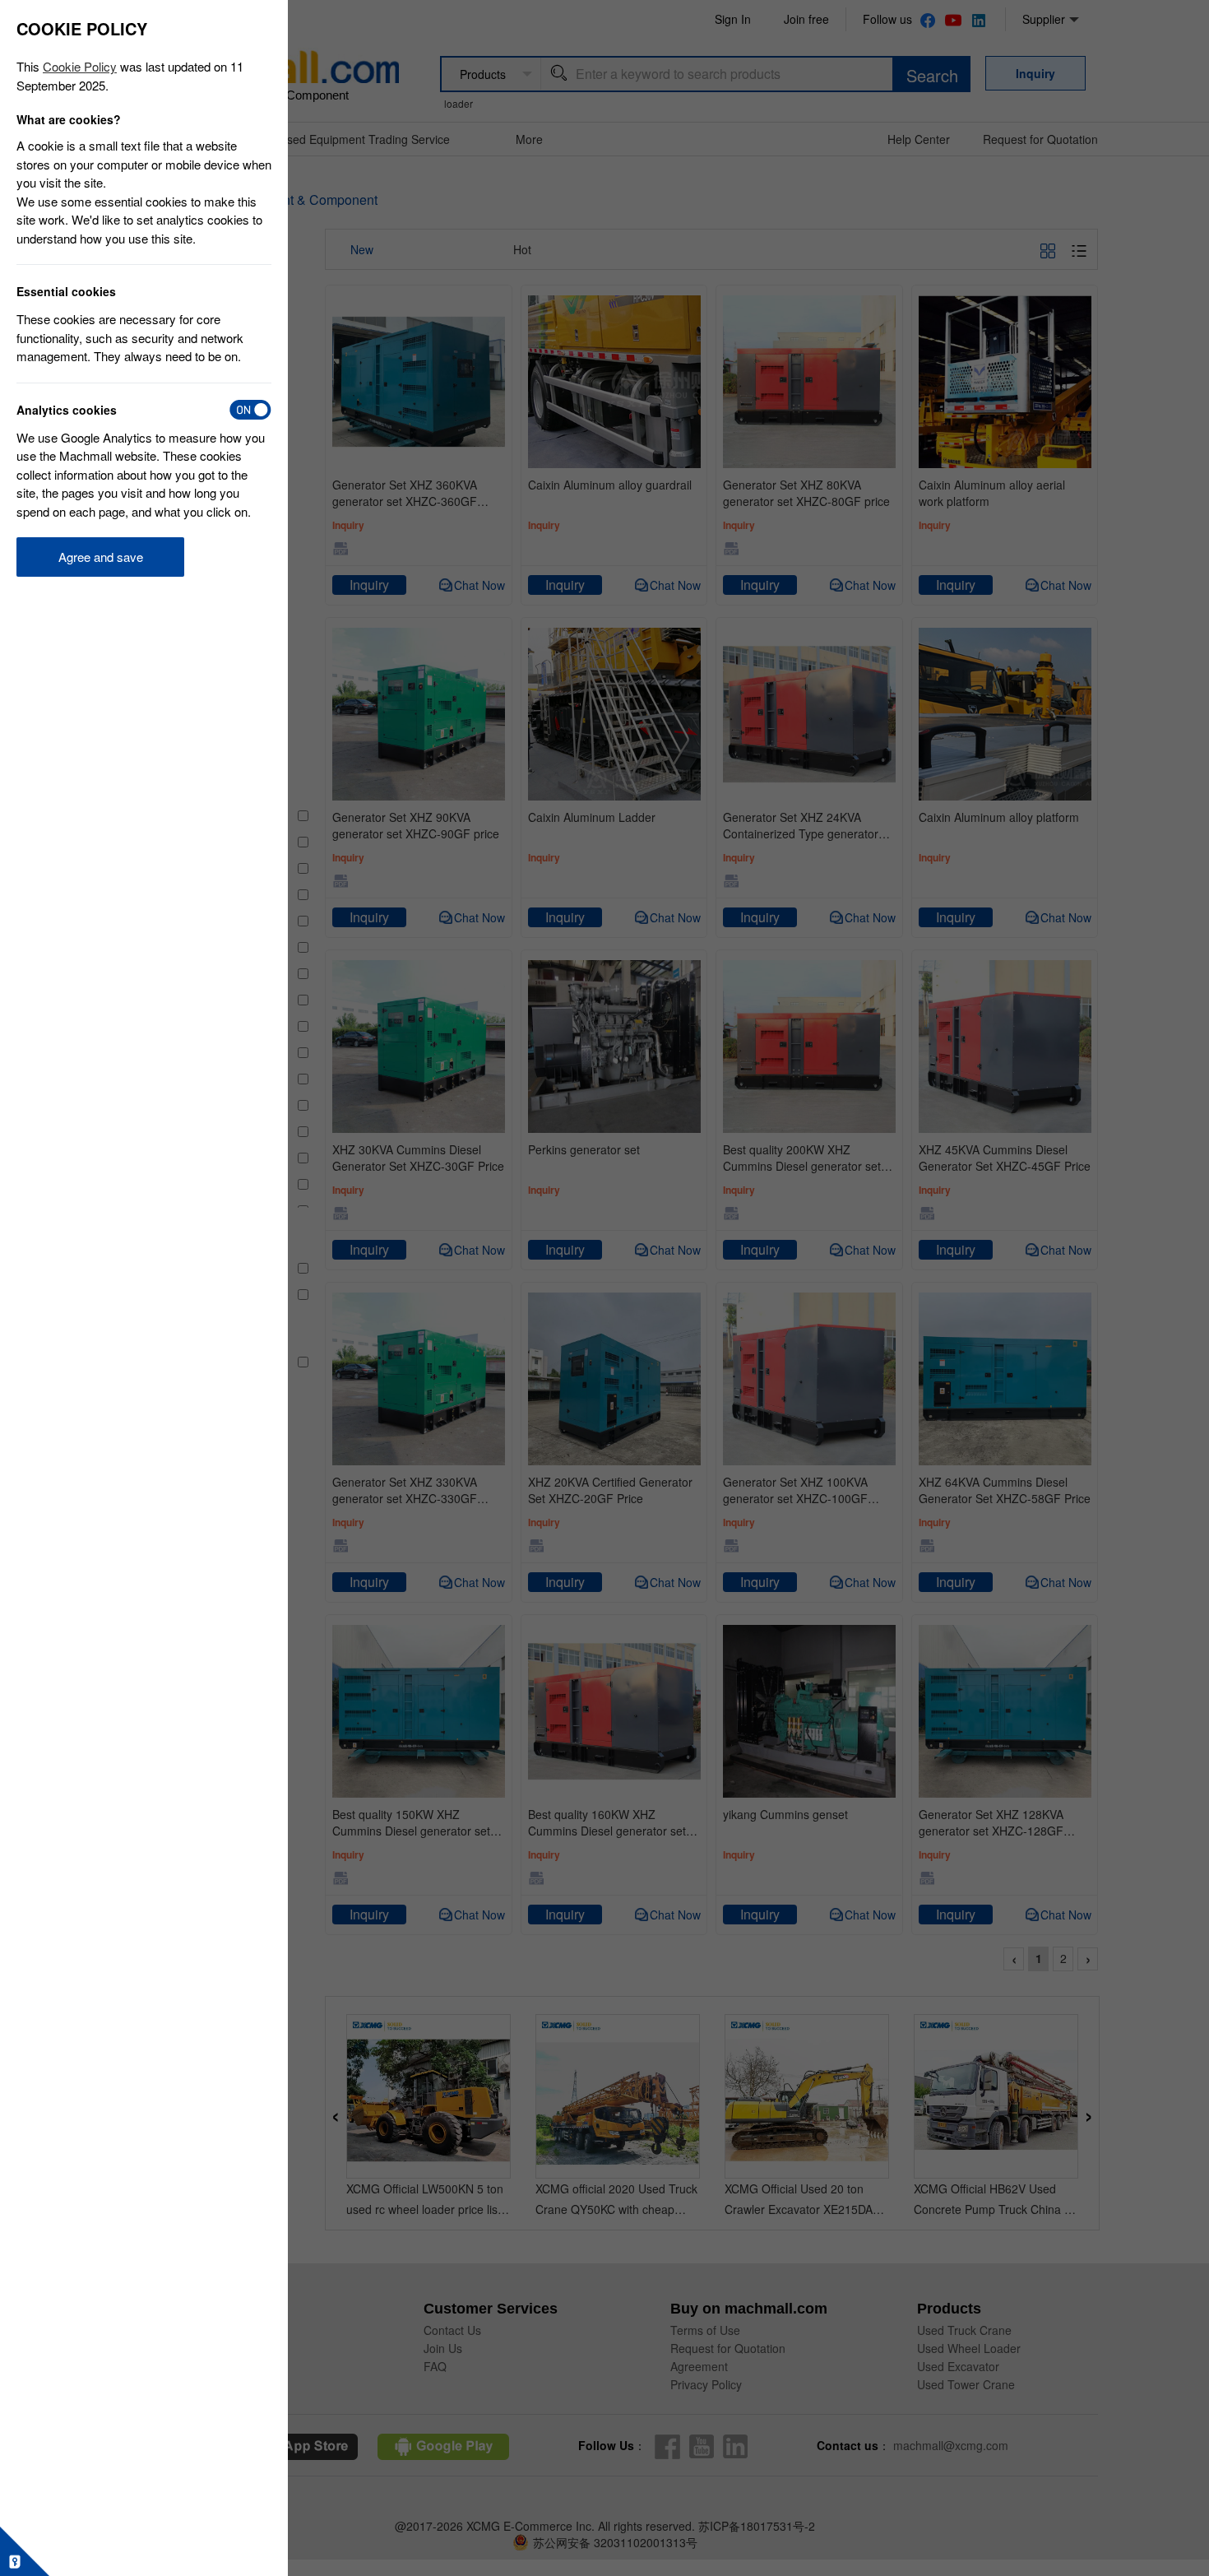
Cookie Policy (80, 66)
